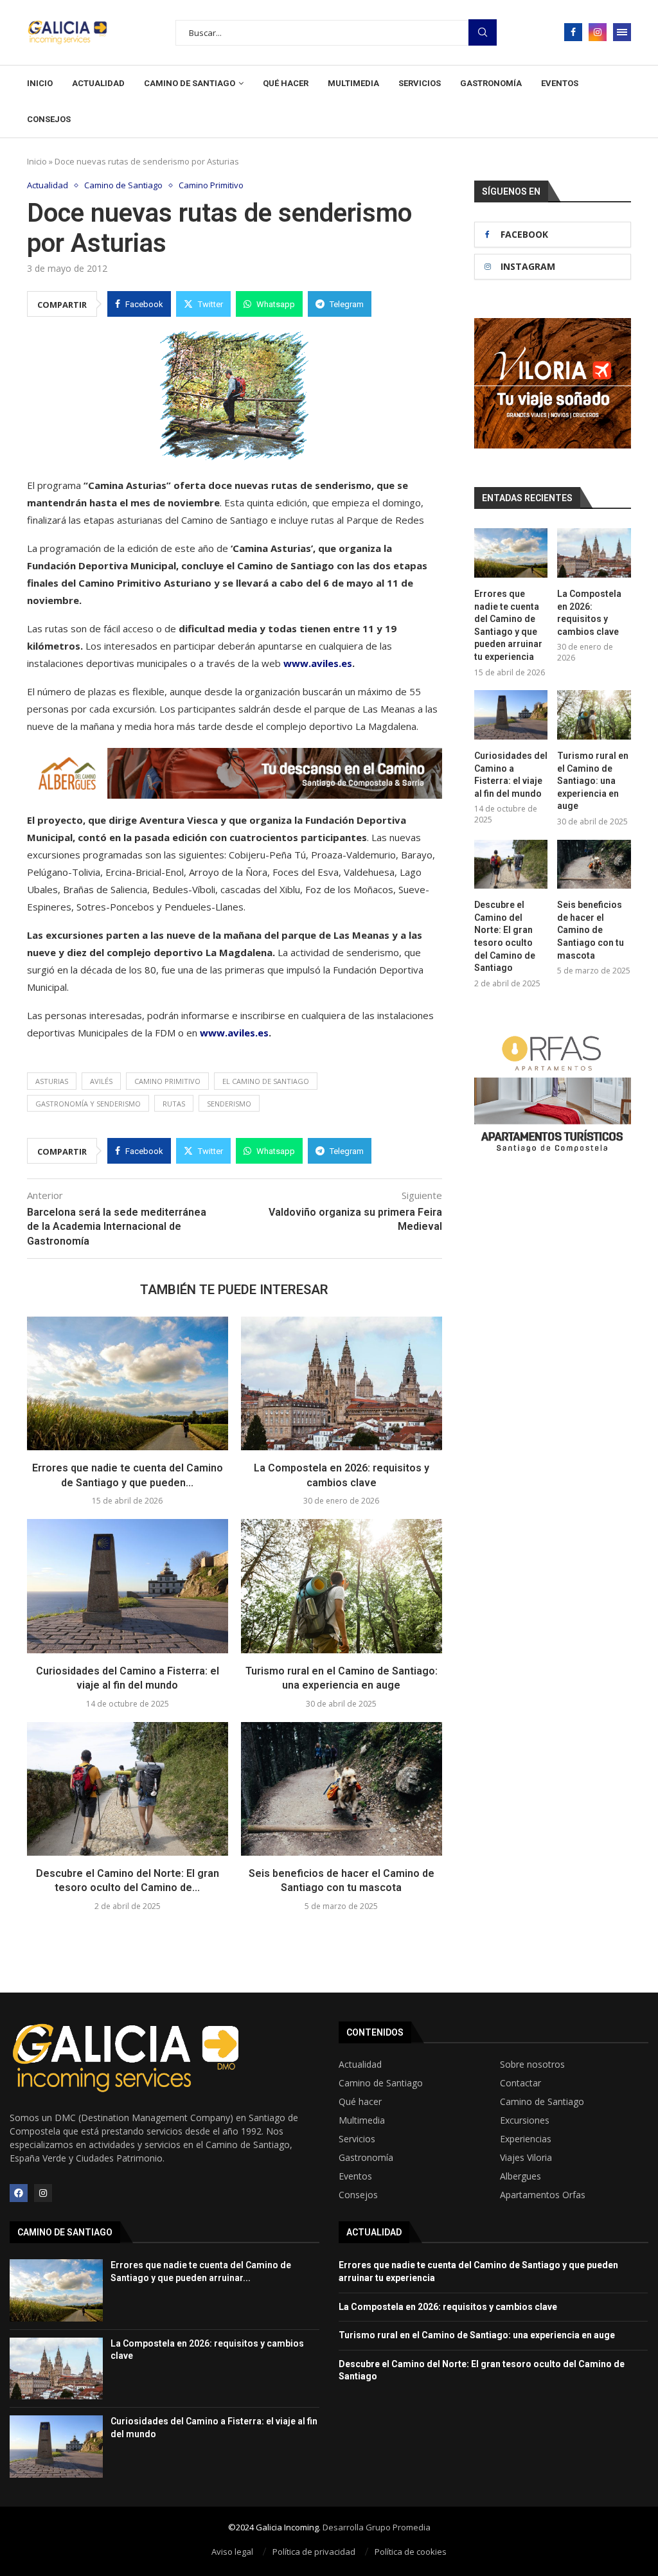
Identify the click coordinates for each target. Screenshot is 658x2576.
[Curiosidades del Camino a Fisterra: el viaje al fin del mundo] (128, 1586)
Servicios (420, 83)
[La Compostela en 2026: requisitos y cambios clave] (342, 1384)
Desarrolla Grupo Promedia (377, 2527)
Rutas (174, 1104)
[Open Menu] (622, 32)
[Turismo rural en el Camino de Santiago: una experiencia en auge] (342, 1586)
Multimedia (353, 83)
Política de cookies (411, 2552)
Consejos (49, 119)
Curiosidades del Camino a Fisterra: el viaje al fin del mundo (511, 775)
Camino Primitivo (167, 1081)
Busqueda (483, 32)
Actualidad (98, 83)
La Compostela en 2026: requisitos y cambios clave (589, 613)
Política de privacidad (314, 2552)
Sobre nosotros (532, 2065)
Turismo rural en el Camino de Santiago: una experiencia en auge (593, 781)
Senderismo (229, 1104)
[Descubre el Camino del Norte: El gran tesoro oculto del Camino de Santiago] (128, 1789)
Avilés (101, 1081)
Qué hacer (286, 83)
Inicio (40, 83)
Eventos (560, 83)
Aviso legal (232, 2552)
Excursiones (525, 2120)
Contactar (520, 2083)
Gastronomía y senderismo (88, 1104)
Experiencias (526, 2139)
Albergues (520, 2176)
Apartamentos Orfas (543, 2195)
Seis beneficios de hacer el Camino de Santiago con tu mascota (591, 930)
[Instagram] (598, 32)
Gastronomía (491, 83)
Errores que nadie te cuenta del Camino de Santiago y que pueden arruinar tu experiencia (508, 625)
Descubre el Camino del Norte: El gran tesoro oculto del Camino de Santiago (505, 936)
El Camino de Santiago (266, 1081)
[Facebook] (573, 32)
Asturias (52, 1081)
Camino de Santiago (190, 83)
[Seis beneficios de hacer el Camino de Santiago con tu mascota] (342, 1789)
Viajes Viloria (526, 2158)
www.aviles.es (318, 663)
